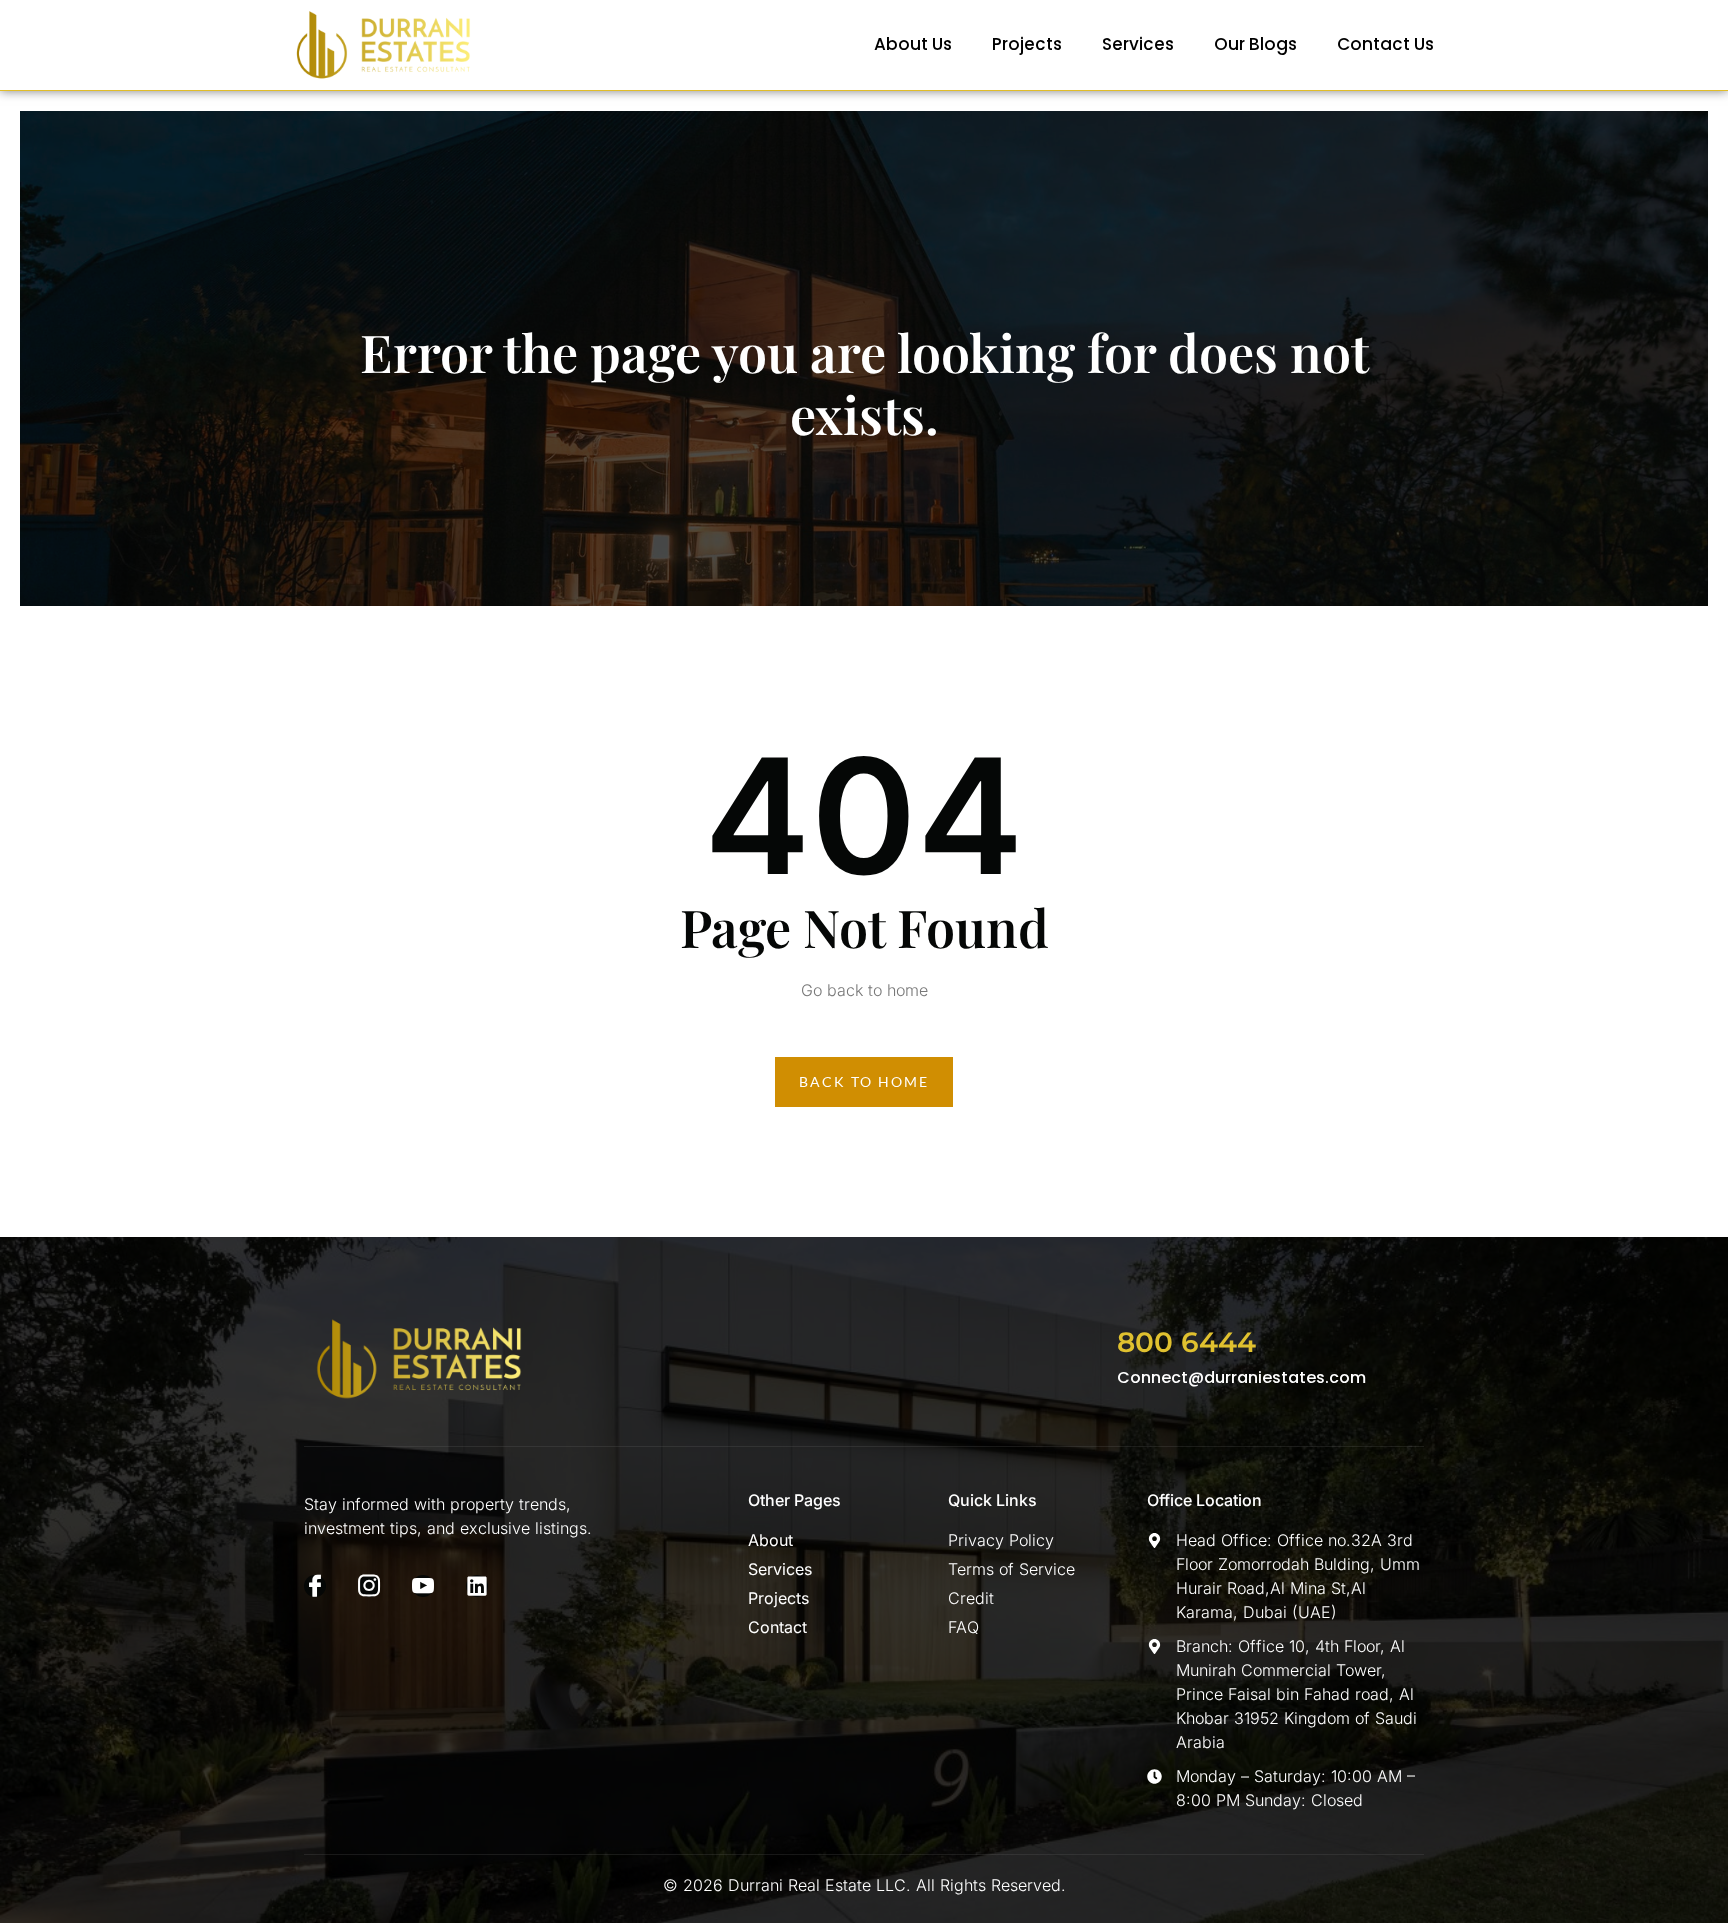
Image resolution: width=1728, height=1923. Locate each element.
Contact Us (1385, 44)
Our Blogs (1255, 44)
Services (1138, 44)
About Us (913, 44)
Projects (1027, 44)
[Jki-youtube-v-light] (423, 1586)
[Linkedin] (477, 1586)
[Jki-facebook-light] (315, 1586)
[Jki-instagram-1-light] (369, 1586)
